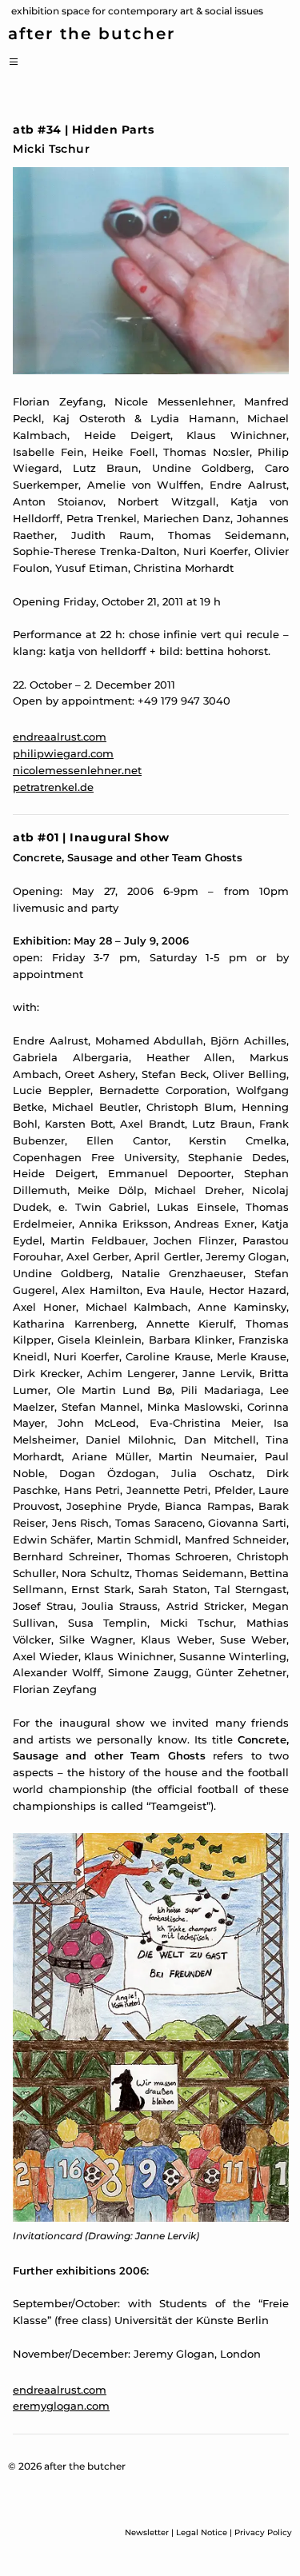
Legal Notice (202, 2532)
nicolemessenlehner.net (77, 770)
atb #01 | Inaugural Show (91, 837)
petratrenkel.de (53, 787)
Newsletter (147, 2532)
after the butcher (92, 34)
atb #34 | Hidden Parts (83, 130)
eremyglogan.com (61, 2406)
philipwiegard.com (63, 753)
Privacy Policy (263, 2532)
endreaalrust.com (60, 737)
